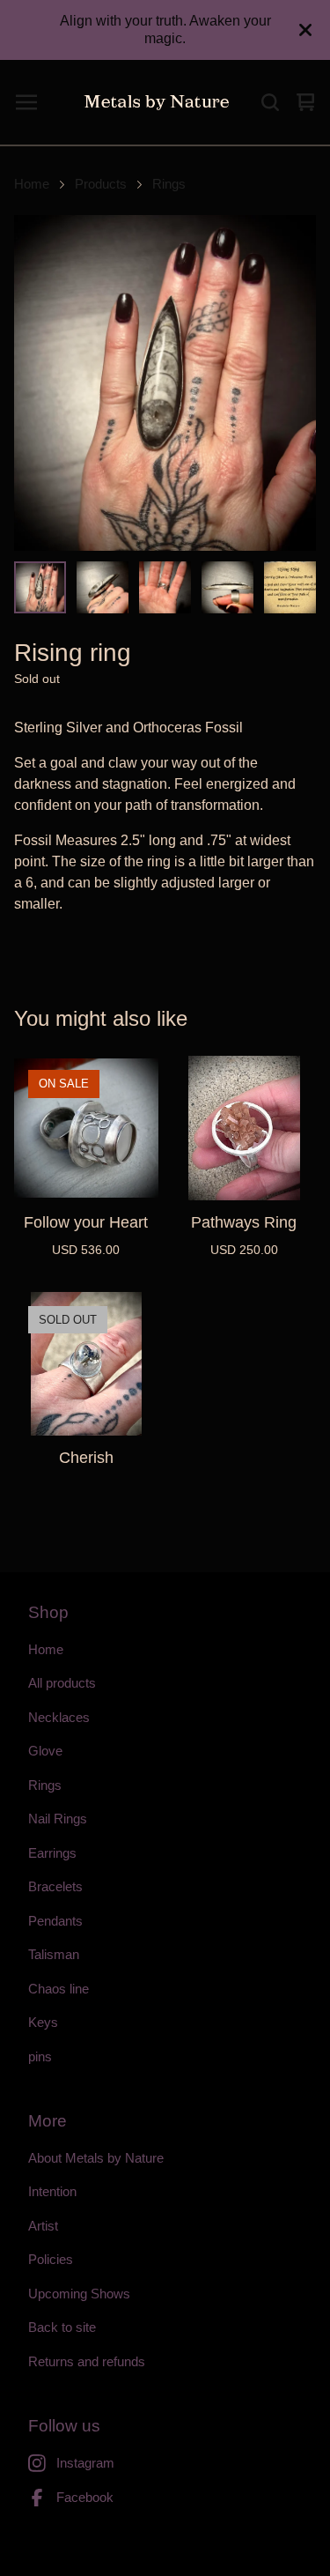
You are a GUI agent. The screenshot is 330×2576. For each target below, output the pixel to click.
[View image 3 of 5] (165, 587)
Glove (45, 1751)
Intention (52, 2191)
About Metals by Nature (96, 2158)
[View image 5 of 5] (290, 587)
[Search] (270, 102)
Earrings (52, 1853)
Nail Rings (58, 1819)
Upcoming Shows (79, 2294)
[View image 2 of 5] (103, 587)
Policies (51, 2259)
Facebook (85, 2497)
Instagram (85, 2463)
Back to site (62, 2327)
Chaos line (59, 1989)
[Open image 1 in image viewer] (165, 383)
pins (40, 2056)
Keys (43, 2022)
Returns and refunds (87, 2361)
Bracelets (55, 1886)
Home (32, 184)
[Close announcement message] (305, 30)
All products (62, 1683)
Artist (43, 2226)
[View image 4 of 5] (227, 587)
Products (101, 184)
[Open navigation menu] (26, 102)
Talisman (54, 1954)
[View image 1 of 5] (40, 587)
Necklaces (59, 1717)
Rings (169, 184)
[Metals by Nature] (157, 102)
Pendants (55, 1921)
